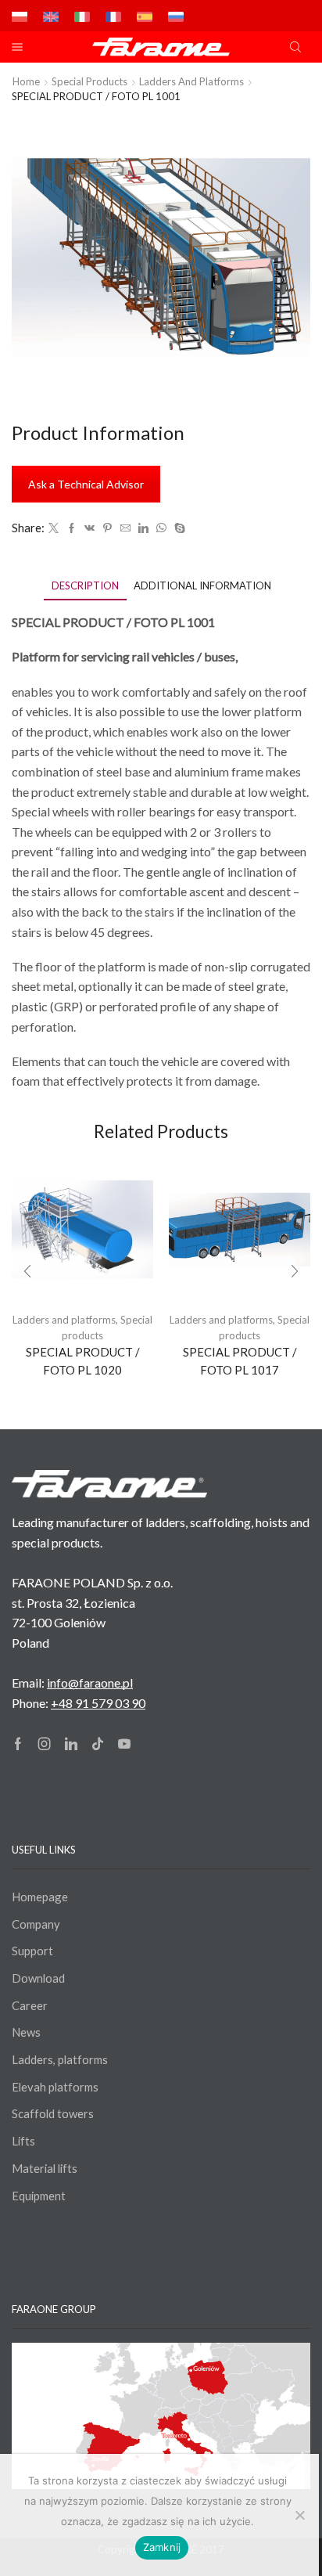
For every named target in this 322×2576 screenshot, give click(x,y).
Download (38, 1978)
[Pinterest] (107, 528)
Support (32, 1951)
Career (30, 2005)
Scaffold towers (53, 2113)
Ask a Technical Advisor (86, 484)
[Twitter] (54, 528)
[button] (27, 1271)
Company (36, 1924)
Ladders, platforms (60, 2059)
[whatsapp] (161, 528)
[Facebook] (72, 528)
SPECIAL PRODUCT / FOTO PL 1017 (240, 1360)
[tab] (85, 586)
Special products (89, 81)
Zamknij (162, 2547)
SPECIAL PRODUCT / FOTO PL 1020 (83, 1360)
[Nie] (299, 2515)
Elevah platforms (55, 2087)
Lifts (23, 2141)
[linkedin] (143, 528)
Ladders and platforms (191, 81)
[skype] (178, 528)
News (26, 2032)
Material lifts (45, 2168)
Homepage (40, 1897)
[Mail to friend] (125, 528)
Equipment (39, 2196)
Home (26, 81)
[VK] (89, 528)
